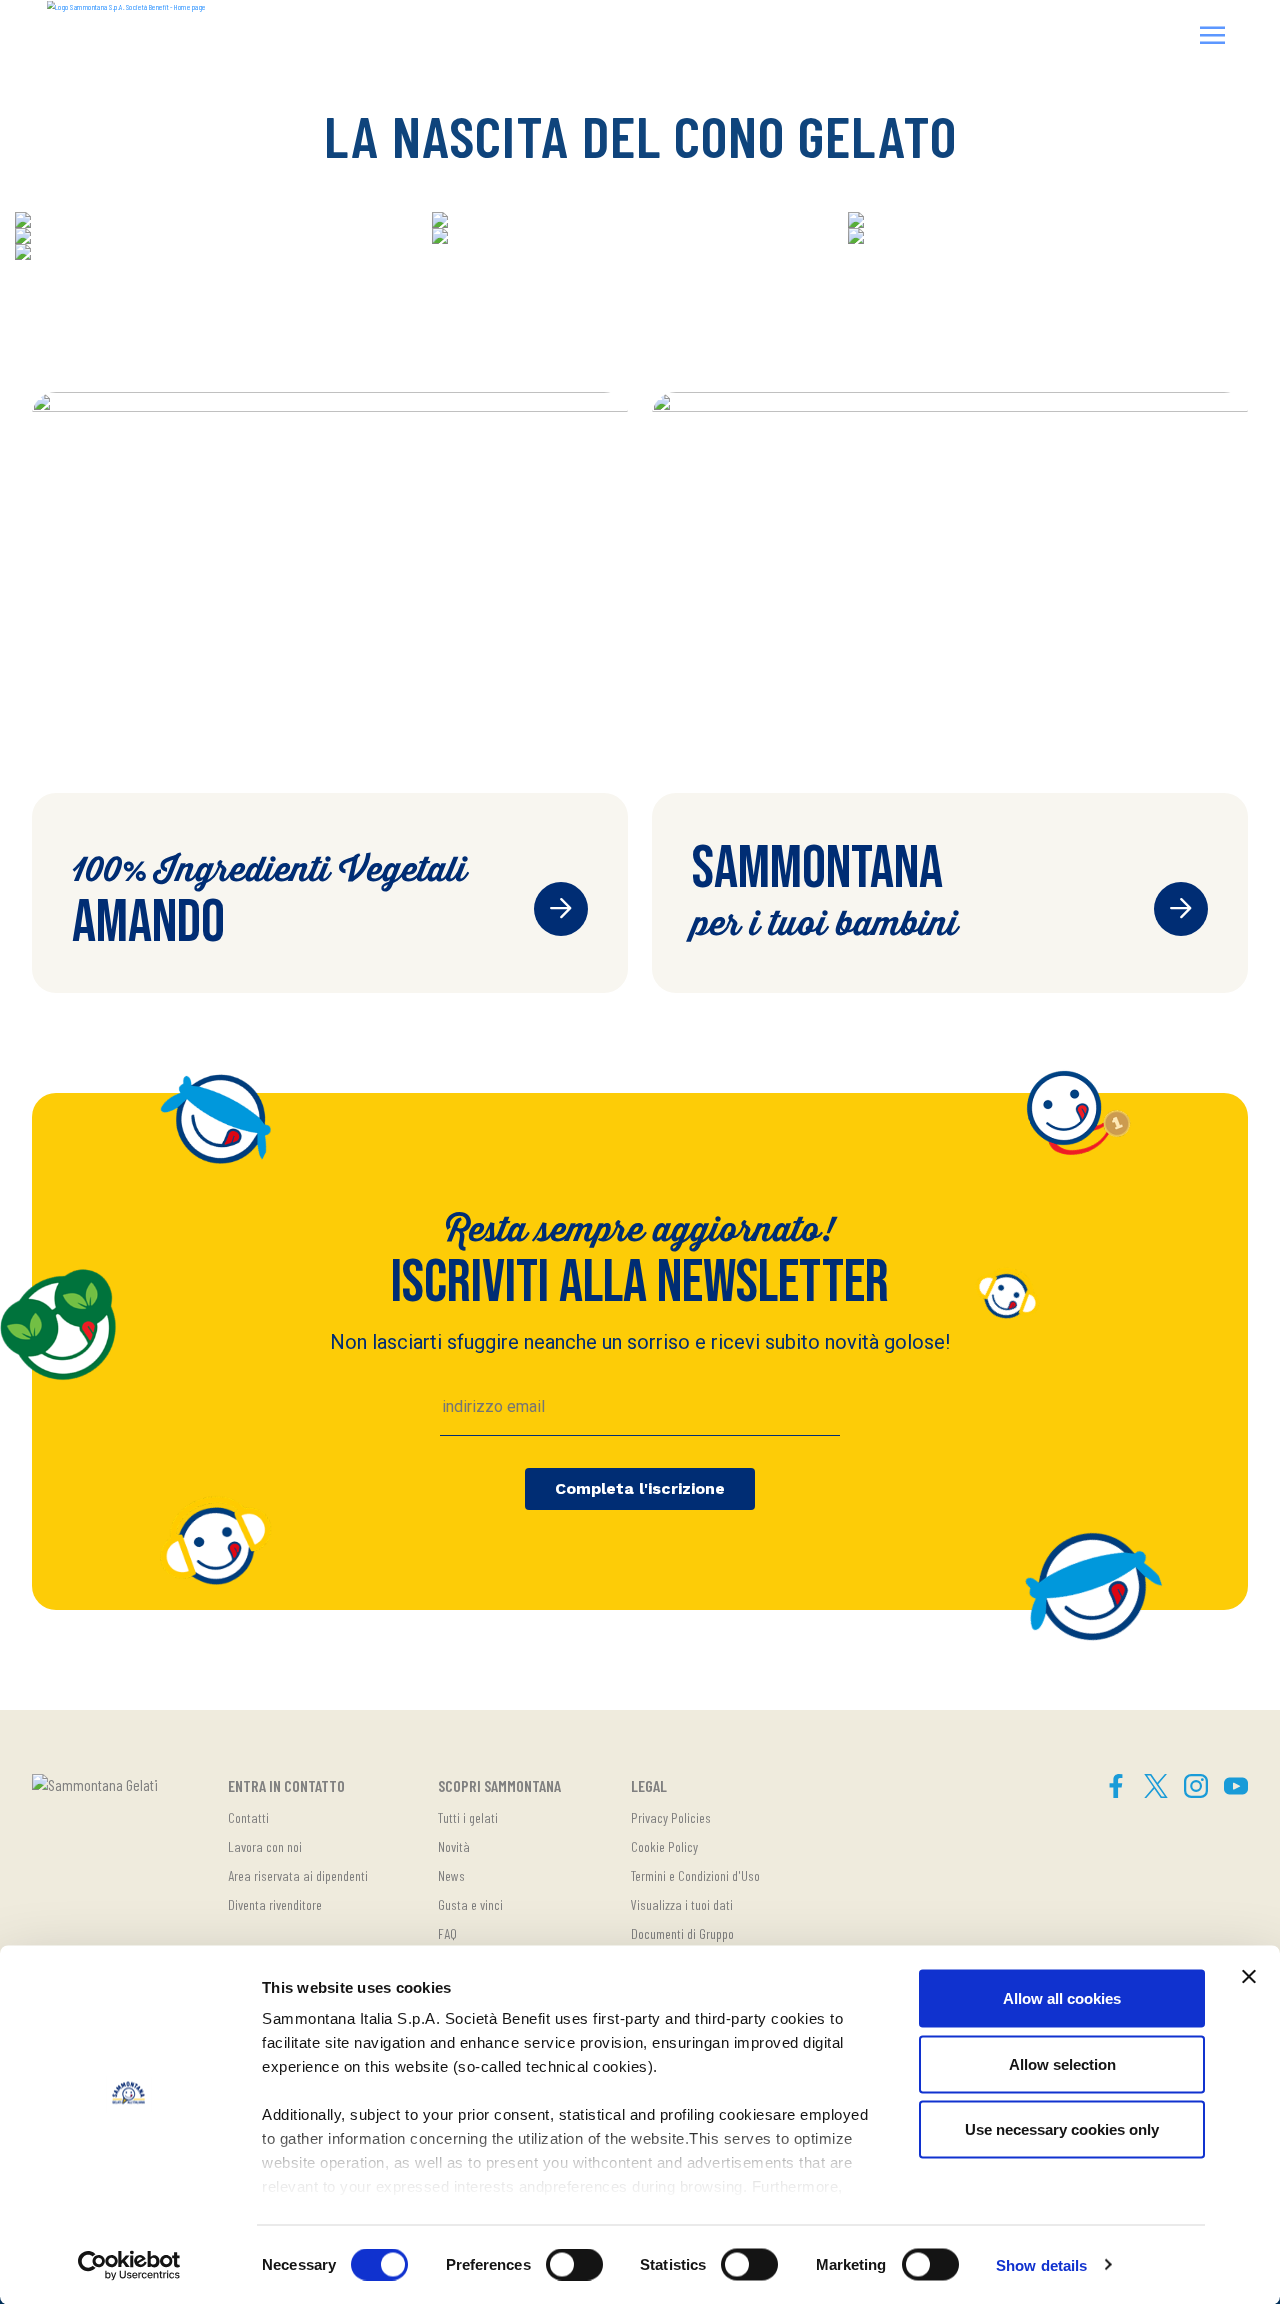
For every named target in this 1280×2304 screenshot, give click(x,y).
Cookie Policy (664, 1846)
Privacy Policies (671, 1817)
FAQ (447, 1933)
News (451, 1875)
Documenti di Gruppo (682, 1933)
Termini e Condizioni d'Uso (695, 1875)
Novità (454, 1846)
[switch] (574, 2264)
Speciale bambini (1181, 909)
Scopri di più (561, 909)
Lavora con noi (265, 1846)
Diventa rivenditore (275, 1904)
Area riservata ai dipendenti (298, 1875)
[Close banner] (1249, 1977)
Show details (1041, 2264)
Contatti (248, 1817)
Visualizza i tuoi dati (682, 1904)
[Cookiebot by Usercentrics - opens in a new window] (129, 2265)
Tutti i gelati (468, 1817)
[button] (1213, 37)
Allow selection (1062, 2063)
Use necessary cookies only (1062, 2129)
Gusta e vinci (470, 1904)
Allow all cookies (1062, 1998)
